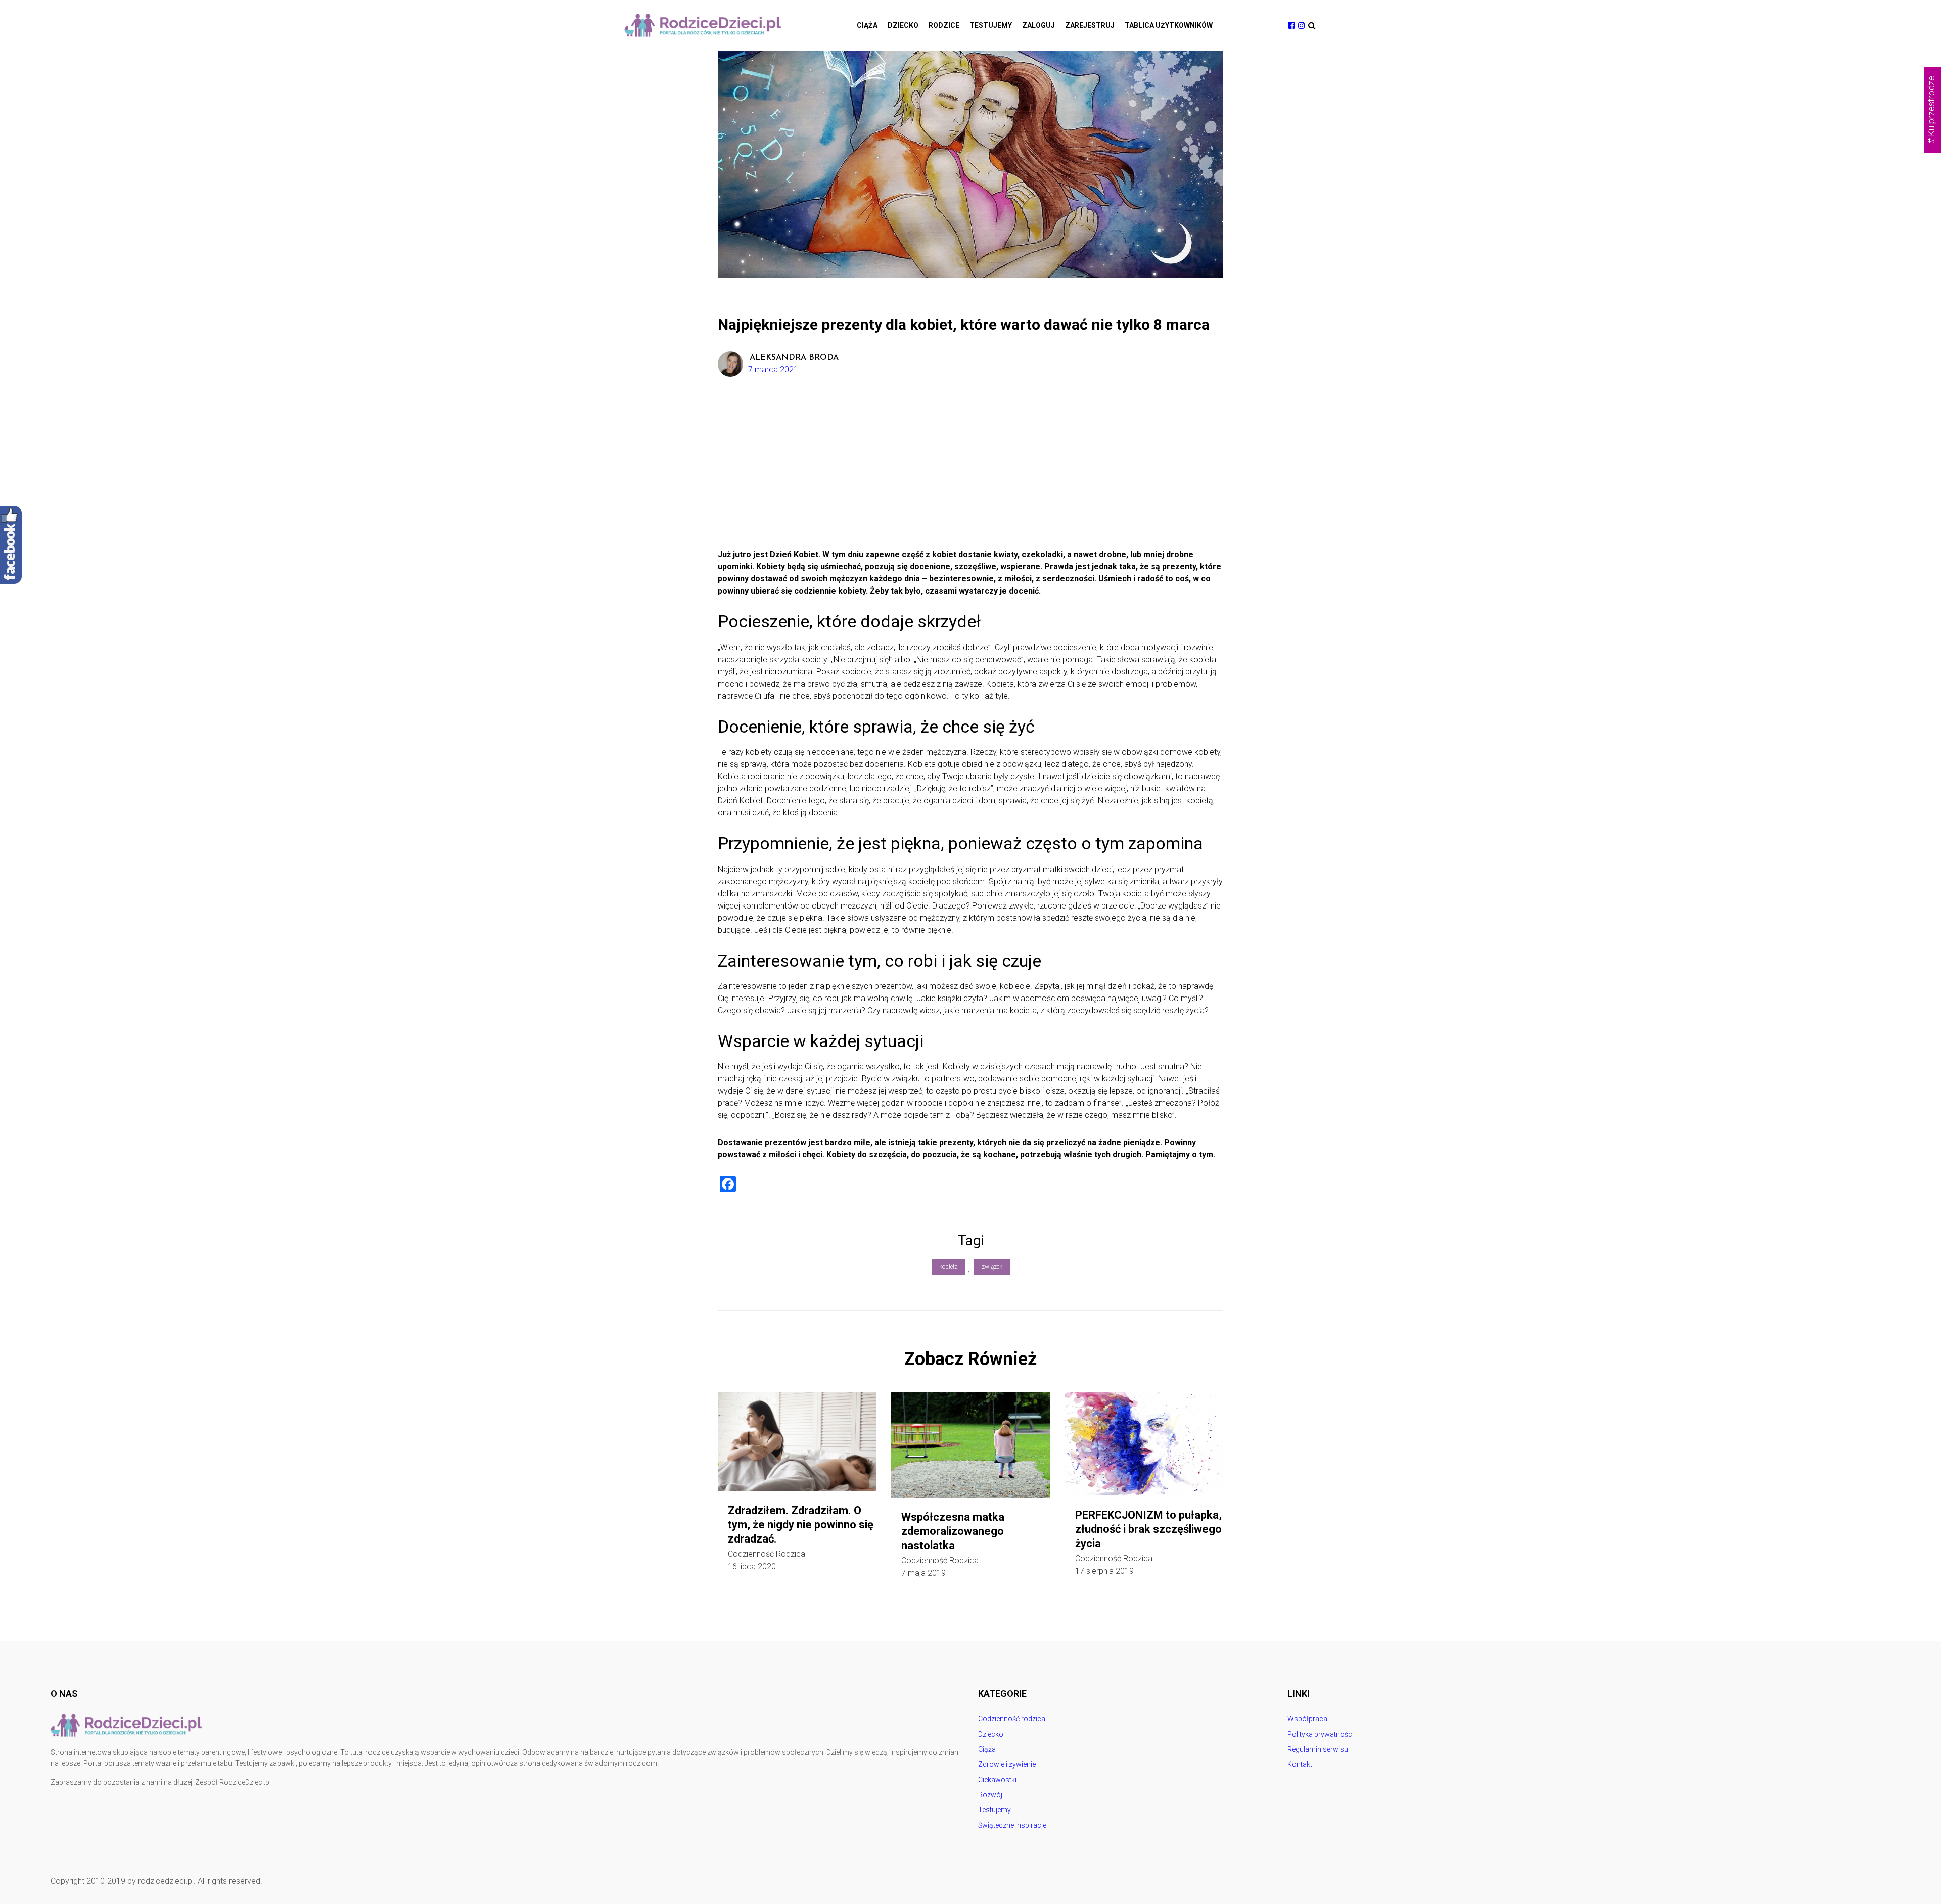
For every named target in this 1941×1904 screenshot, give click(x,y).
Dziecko (903, 25)
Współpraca (1307, 1719)
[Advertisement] (970, 473)
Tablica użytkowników (1169, 25)
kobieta (949, 1267)
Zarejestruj (1090, 25)
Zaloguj (1038, 25)
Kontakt (1300, 1764)
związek (992, 1267)
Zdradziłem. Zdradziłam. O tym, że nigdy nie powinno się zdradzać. (801, 1525)
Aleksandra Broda (794, 358)
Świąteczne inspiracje (1012, 1825)
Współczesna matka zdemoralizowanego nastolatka (953, 1531)
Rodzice (944, 25)
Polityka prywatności (1321, 1734)
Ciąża (867, 25)
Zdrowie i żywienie (1007, 1764)
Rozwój (990, 1795)
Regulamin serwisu (1318, 1749)
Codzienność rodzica (767, 1554)
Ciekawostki (997, 1780)
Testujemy (991, 25)
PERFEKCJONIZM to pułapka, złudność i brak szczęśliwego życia (1148, 1529)
